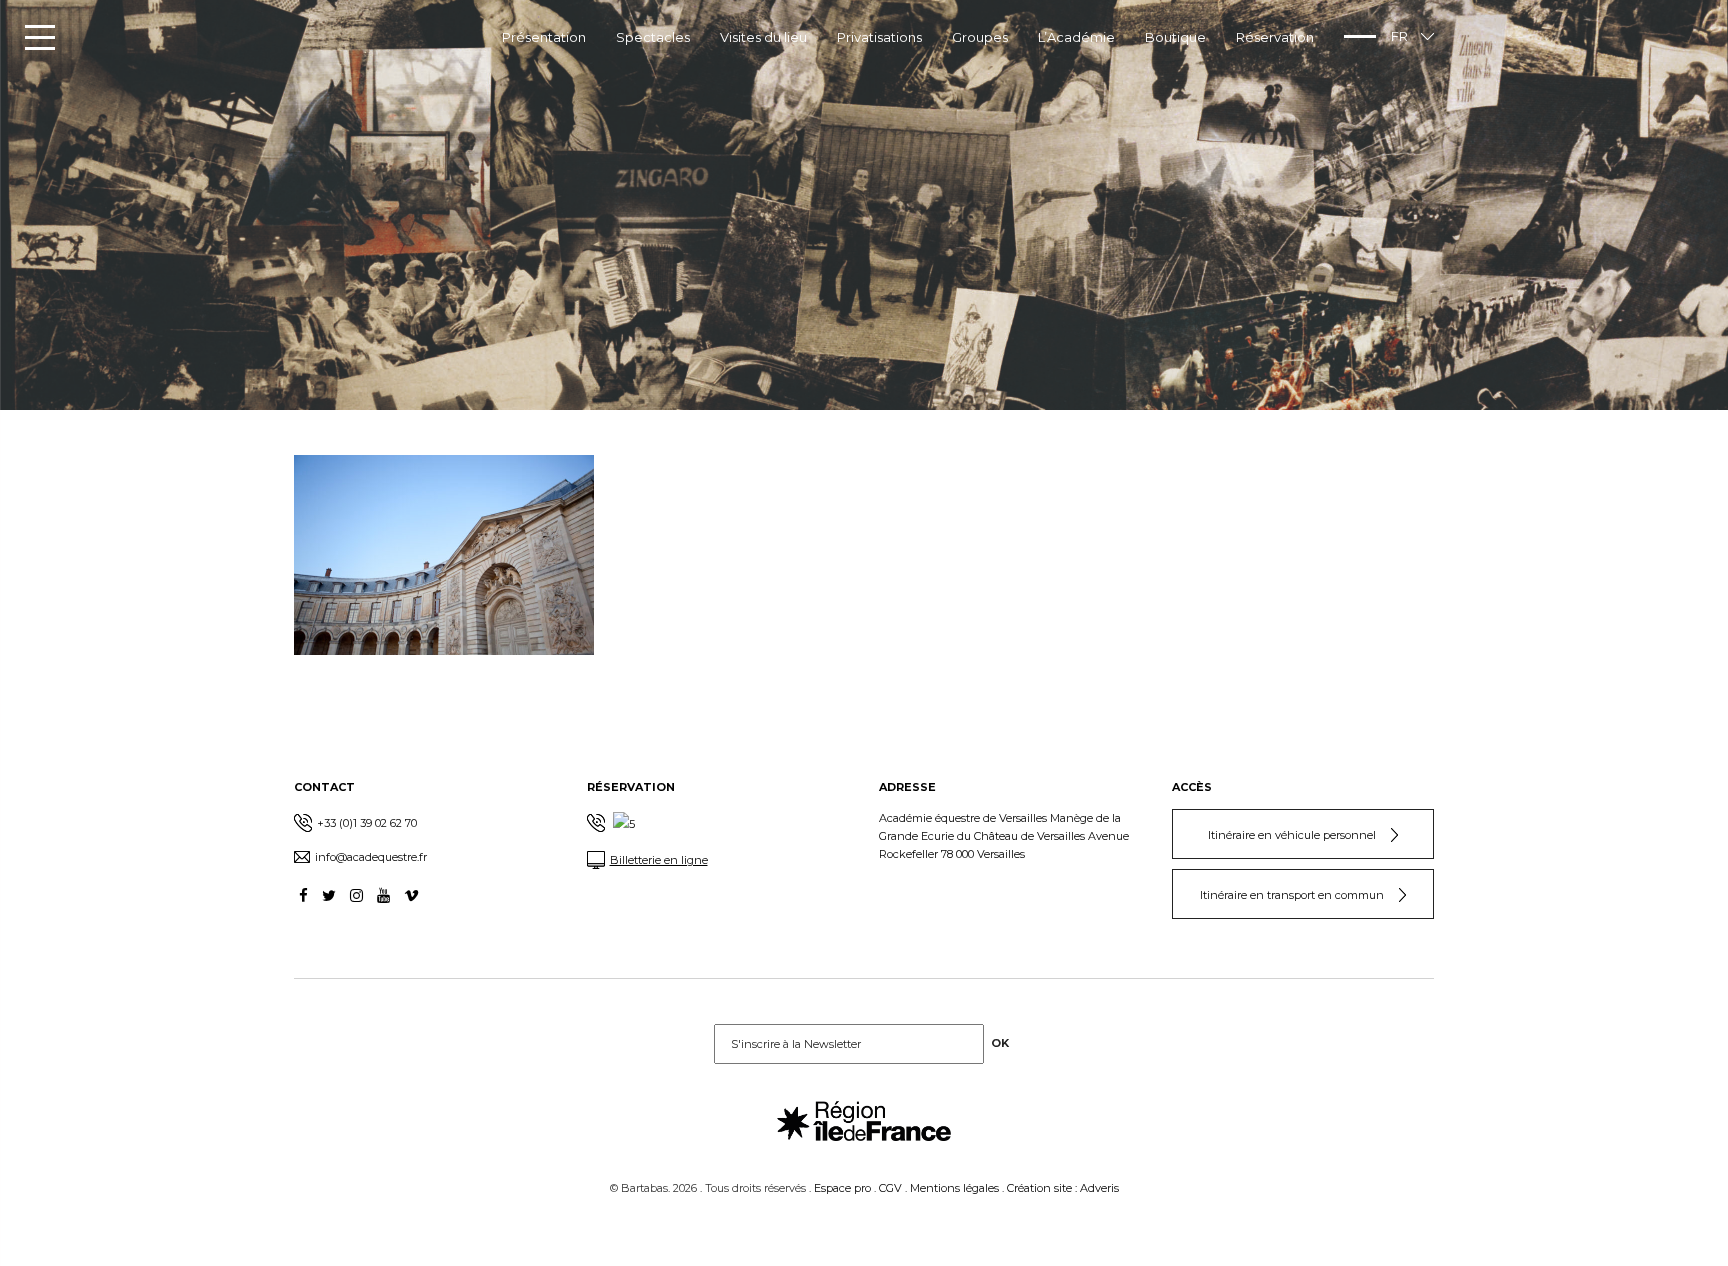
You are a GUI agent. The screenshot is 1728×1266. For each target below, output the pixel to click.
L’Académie (1076, 37)
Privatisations (879, 37)
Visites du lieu (763, 37)
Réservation (1275, 37)
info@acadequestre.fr (371, 857)
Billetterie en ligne (659, 860)
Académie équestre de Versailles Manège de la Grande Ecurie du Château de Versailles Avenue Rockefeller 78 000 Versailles (1004, 836)
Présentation (544, 37)
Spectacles (653, 37)
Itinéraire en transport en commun (1292, 895)
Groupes (980, 37)
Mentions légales (954, 1188)
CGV (890, 1188)
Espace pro (842, 1188)
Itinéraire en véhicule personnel (1292, 835)
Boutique (1175, 37)
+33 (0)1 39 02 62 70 (367, 823)
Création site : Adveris (1063, 1188)
